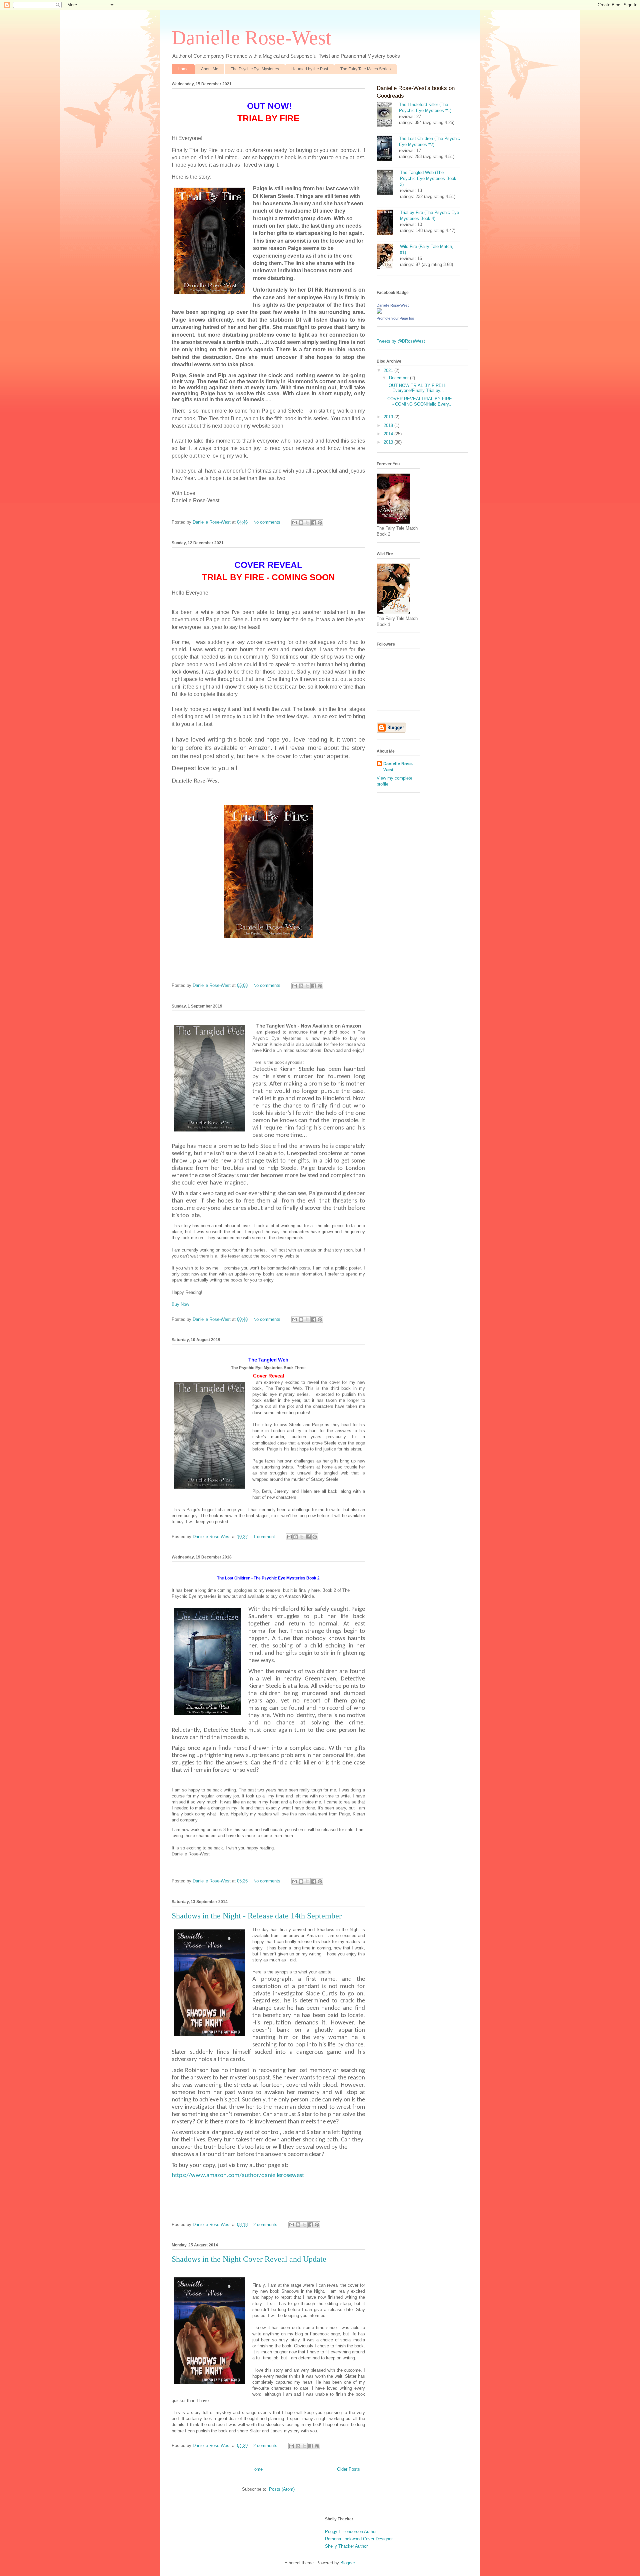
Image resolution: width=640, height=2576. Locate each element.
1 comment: (265, 1537)
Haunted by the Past (310, 69)
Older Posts (348, 2469)
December (399, 378)
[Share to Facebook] (314, 523)
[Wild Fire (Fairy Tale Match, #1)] (388, 257)
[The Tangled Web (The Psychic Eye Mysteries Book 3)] (388, 183)
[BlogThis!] (301, 523)
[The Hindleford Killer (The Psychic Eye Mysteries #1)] (388, 115)
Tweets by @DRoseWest (401, 341)
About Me (210, 69)
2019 (389, 417)
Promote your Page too (395, 318)
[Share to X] (307, 523)
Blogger (347, 2563)
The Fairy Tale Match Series (365, 69)
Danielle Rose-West (393, 305)
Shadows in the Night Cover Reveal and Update (249, 2259)
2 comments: (267, 2225)
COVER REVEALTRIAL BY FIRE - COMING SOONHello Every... (420, 401)
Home (183, 69)
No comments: (268, 522)
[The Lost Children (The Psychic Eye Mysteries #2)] (388, 149)
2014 (389, 434)
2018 (389, 425)
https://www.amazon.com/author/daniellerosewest (238, 2176)
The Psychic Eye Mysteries (255, 69)
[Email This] (295, 523)
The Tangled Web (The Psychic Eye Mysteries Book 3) (428, 178)
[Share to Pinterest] (320, 523)
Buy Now (180, 1304)
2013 (389, 442)
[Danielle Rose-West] (379, 312)
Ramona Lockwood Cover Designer (359, 2539)
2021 (389, 370)
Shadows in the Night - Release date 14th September (257, 1916)
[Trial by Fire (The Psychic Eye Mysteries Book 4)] (388, 223)
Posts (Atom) (282, 2489)
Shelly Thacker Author (346, 2546)
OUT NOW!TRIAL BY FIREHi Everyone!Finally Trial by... (416, 388)
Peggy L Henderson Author (351, 2532)
